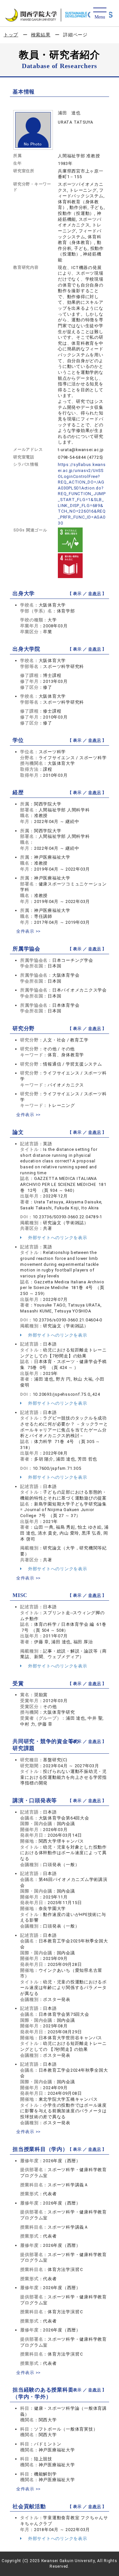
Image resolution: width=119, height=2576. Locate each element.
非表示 (95, 594)
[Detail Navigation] (100, 14)
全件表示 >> (28, 931)
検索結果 (41, 35)
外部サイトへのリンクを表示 (57, 1238)
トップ (11, 35)
